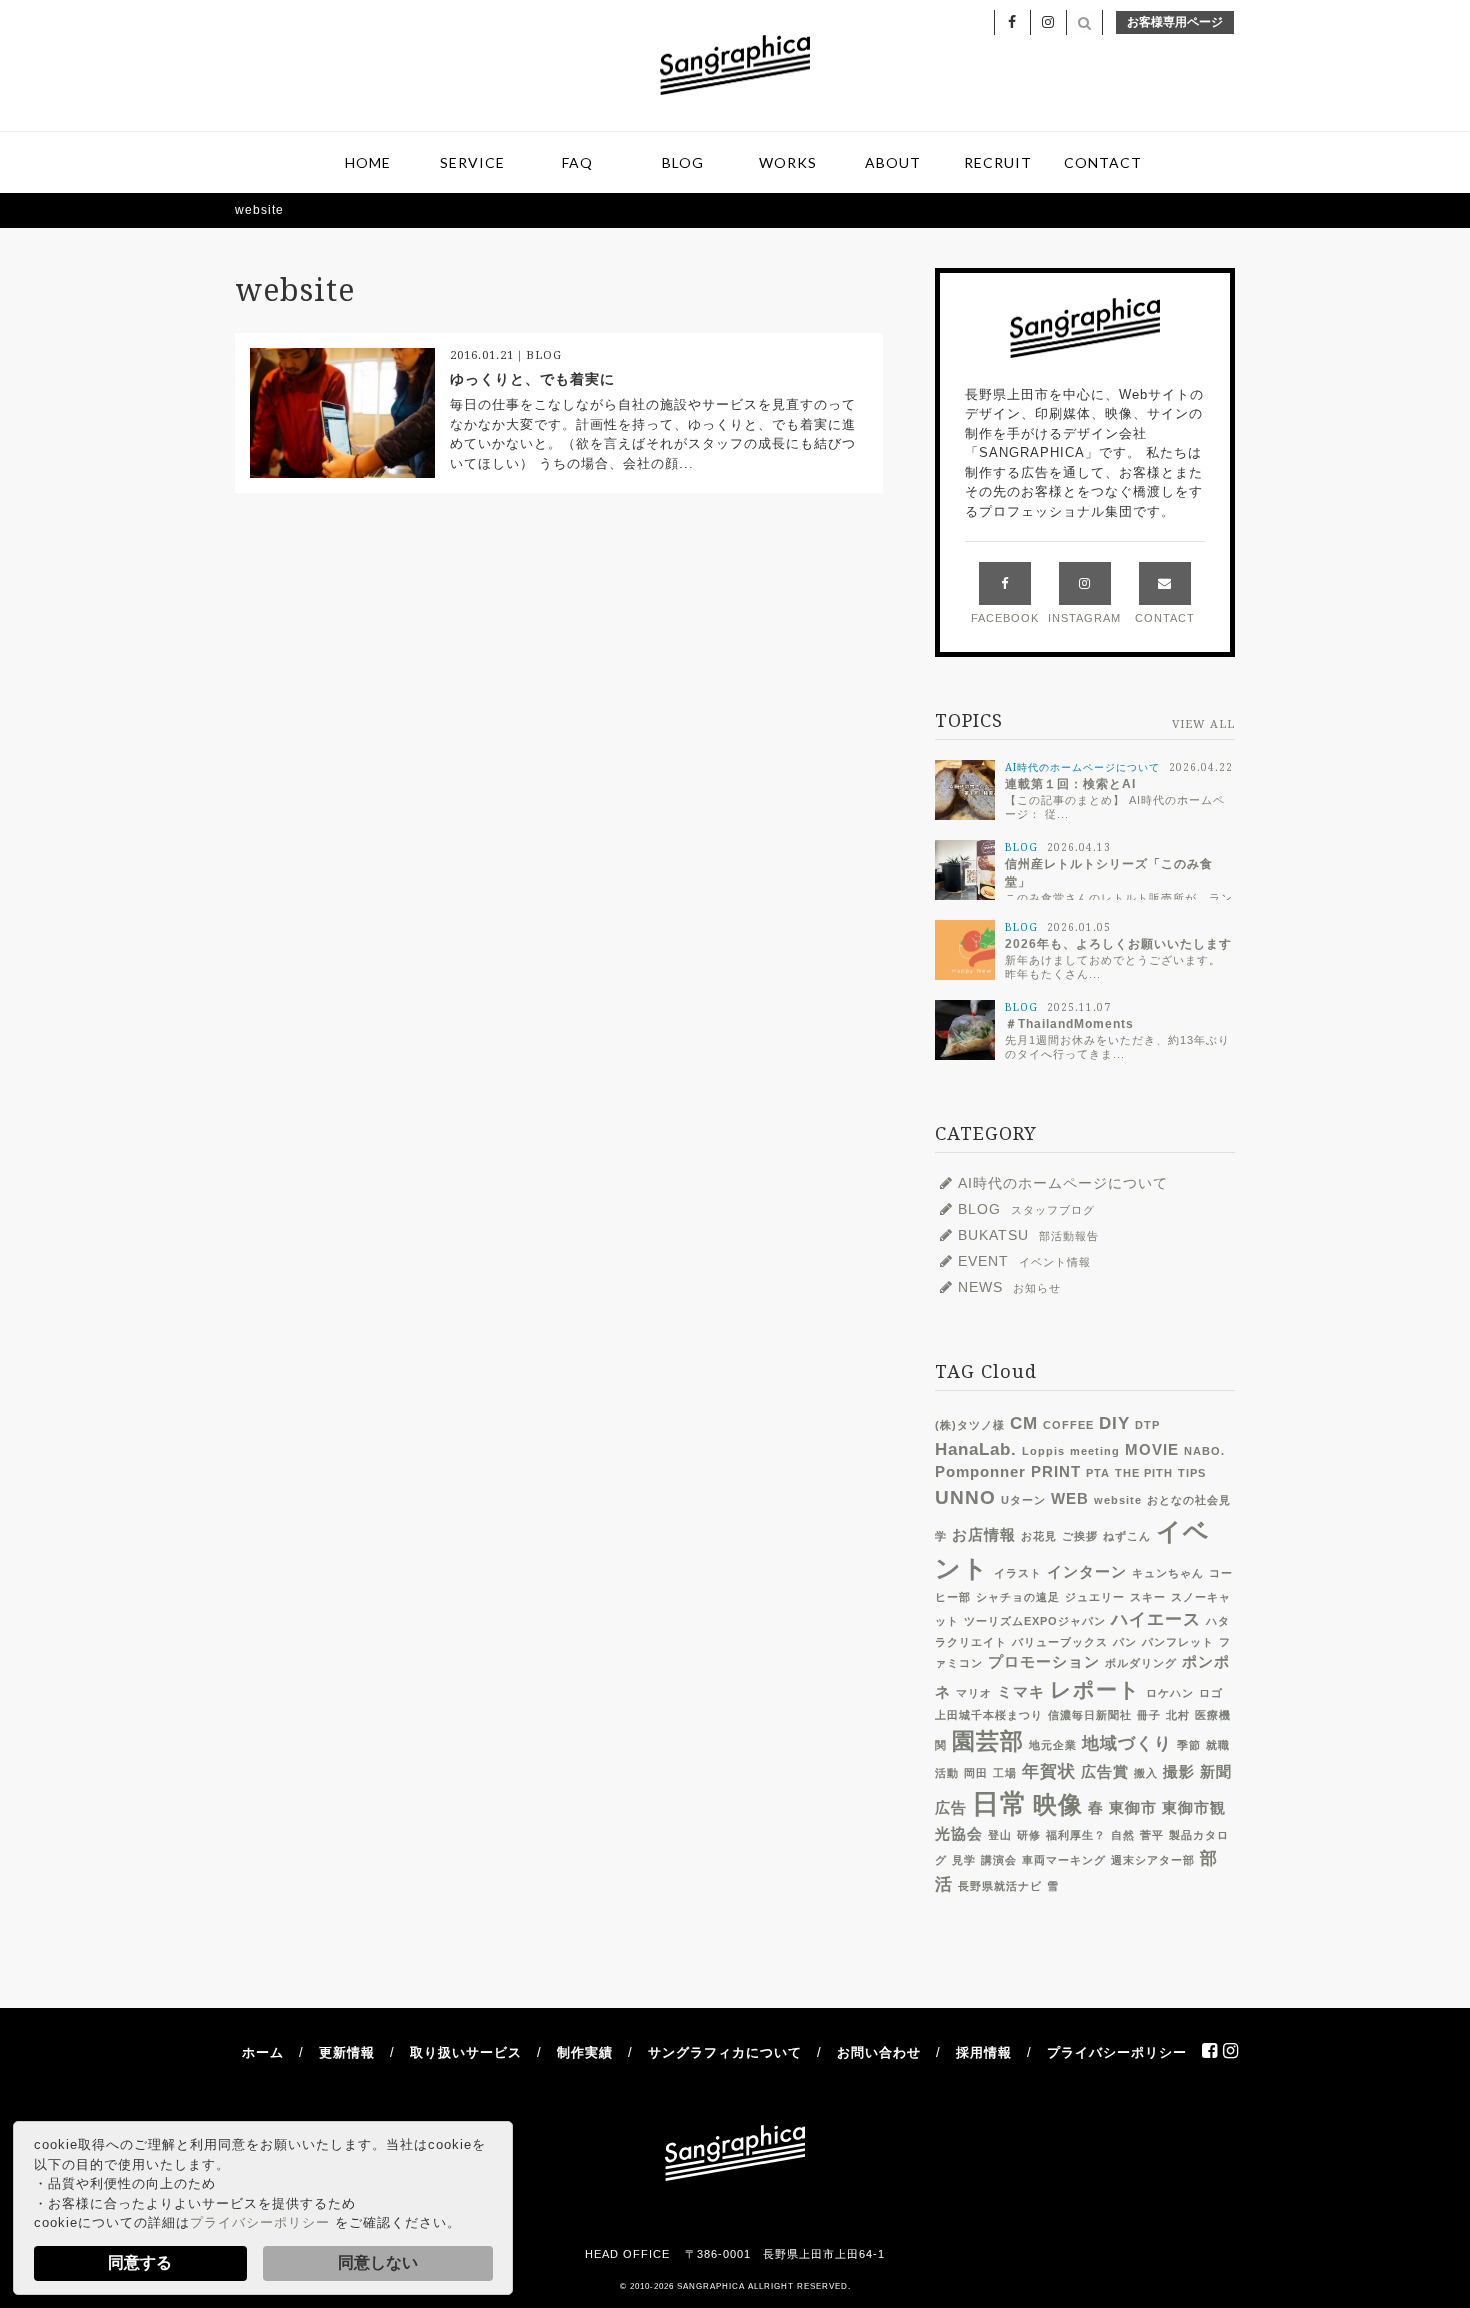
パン (1125, 1642)
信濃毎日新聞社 (1090, 1715)
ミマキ (1021, 1692)
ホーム (263, 2052)
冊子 (1149, 1715)
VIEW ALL (1203, 724)
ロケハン (1170, 1693)
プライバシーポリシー (260, 2222)
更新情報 (347, 2052)
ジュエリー (1095, 1597)
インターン (1087, 1572)
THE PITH (1144, 1473)
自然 (1123, 1835)
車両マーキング (1064, 1860)
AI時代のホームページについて (1063, 1183)
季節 (1189, 1745)
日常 (1000, 1804)
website (1118, 1500)
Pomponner (980, 1472)
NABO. (1204, 1451)
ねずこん (1127, 1536)
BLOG (683, 162)
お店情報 (984, 1535)
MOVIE (1152, 1450)
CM (1024, 1423)
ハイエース (1156, 1619)
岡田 (976, 1773)
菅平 (1152, 1835)
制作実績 (585, 2052)
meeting (1095, 1451)
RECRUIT (998, 162)
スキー (1148, 1597)
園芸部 (988, 1741)
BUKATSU (1028, 1235)
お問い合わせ (879, 2052)
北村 (1178, 1715)
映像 (1058, 1805)
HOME (368, 162)
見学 (964, 1860)
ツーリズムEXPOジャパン (1035, 1621)
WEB (1070, 1499)
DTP (1147, 1425)
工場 (1005, 1773)
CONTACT (1103, 162)
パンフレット (1178, 1642)
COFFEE (1068, 1425)
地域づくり (1127, 1743)
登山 (1000, 1835)
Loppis (1043, 1451)
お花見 (1039, 1536)
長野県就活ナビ (1000, 1886)
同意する (140, 2262)
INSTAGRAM (1084, 618)
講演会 (999, 1860)
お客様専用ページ (1175, 22)
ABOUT (893, 162)
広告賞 (1105, 1772)
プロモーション (1044, 1662)
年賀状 (1049, 1771)
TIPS (1192, 1473)
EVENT (1024, 1261)
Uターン (1023, 1500)
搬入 (1146, 1773)
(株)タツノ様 (970, 1425)
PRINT (1056, 1472)
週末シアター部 (1153, 1860)
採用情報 (984, 2052)
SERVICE (472, 162)
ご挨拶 (1080, 1536)
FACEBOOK (1005, 618)
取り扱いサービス (466, 2052)
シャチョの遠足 (1018, 1597)
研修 (1029, 1835)
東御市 (1133, 1808)
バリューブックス (1060, 1642)
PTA (1098, 1473)
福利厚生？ (1076, 1835)
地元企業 (1053, 1745)
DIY (1114, 1423)
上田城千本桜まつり (989, 1715)
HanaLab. (976, 1449)
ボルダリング (1141, 1663)
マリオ (974, 1693)
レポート (1095, 1689)
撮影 (1179, 1772)
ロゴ (1211, 1693)
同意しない (378, 2262)
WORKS (788, 162)
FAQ (577, 162)
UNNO (965, 1497)
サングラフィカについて (725, 2052)
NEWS (1009, 1287)
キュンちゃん (1168, 1573)
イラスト (1018, 1573)
